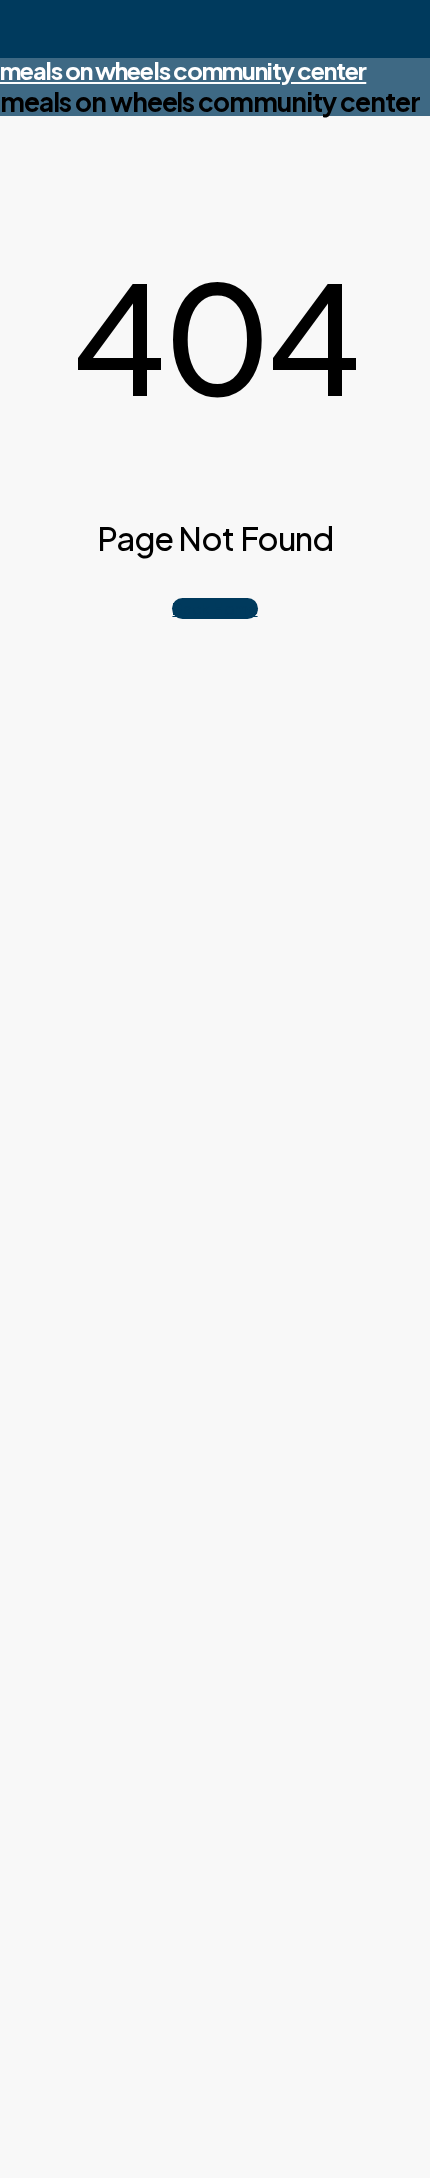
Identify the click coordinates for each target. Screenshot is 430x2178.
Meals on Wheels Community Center (183, 70)
